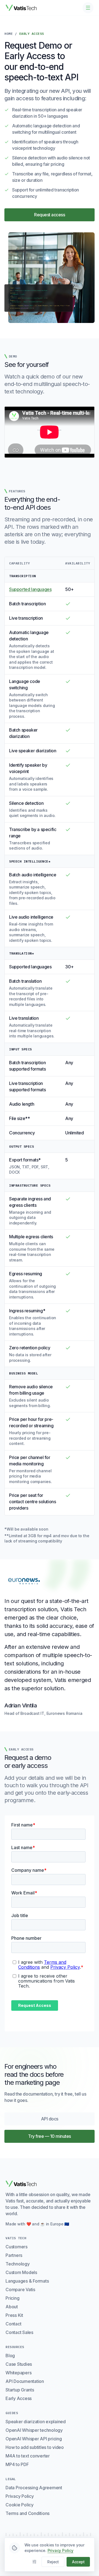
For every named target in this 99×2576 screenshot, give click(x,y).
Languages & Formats (27, 2281)
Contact (13, 2324)
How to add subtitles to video (35, 2447)
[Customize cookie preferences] (34, 2562)
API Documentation (25, 2381)
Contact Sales (19, 2332)
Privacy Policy (20, 2496)
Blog (10, 2356)
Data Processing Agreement (34, 2488)
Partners (14, 2255)
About (12, 2307)
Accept (78, 2562)
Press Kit (14, 2315)
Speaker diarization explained (36, 2422)
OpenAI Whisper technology (34, 2430)
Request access (50, 215)
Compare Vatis (20, 2290)
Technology (18, 2264)
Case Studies (19, 2364)
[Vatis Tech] (21, 8)
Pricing (12, 2298)
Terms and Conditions (28, 2513)
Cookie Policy (20, 2505)
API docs (65, 2120)
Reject (53, 2562)
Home (9, 34)
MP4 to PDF (17, 2464)
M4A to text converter (28, 2456)
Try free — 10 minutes (50, 2136)
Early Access (19, 2398)
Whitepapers (18, 2373)
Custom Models (21, 2272)
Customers (16, 2247)
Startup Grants (20, 2390)
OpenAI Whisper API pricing (34, 2439)
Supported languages (30, 589)
